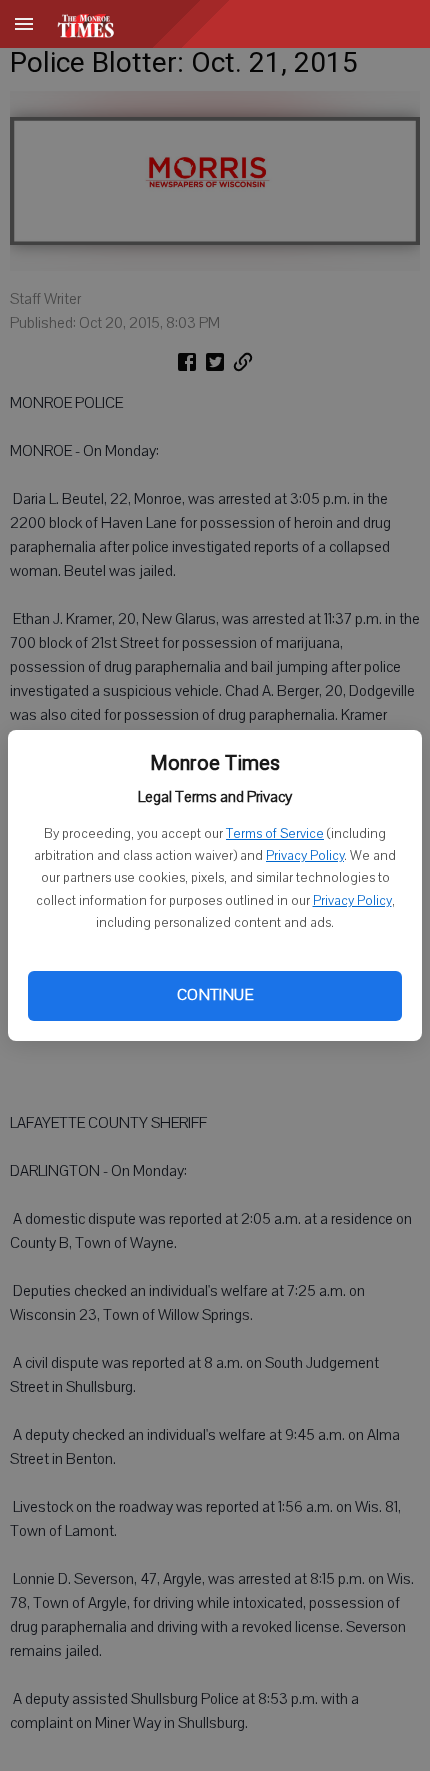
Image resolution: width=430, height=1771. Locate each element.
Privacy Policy (305, 856)
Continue (215, 995)
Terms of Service (275, 834)
